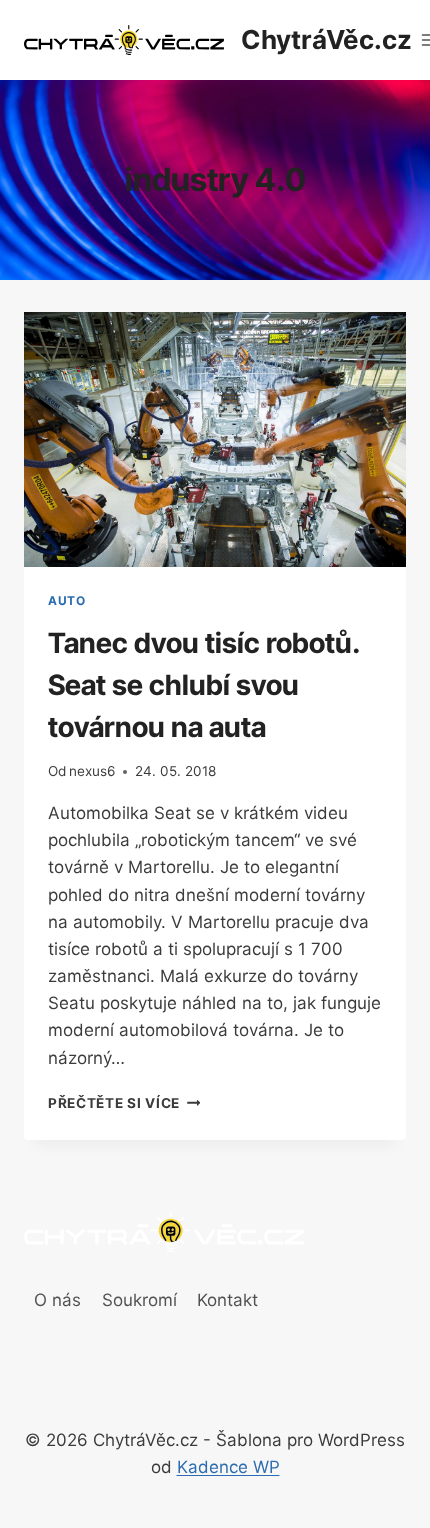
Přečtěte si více (124, 1103)
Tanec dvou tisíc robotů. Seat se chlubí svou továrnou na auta (204, 685)
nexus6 (92, 771)
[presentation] (215, 439)
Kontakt (227, 1300)
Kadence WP (228, 1467)
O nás (57, 1300)
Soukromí (139, 1300)
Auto (66, 600)
